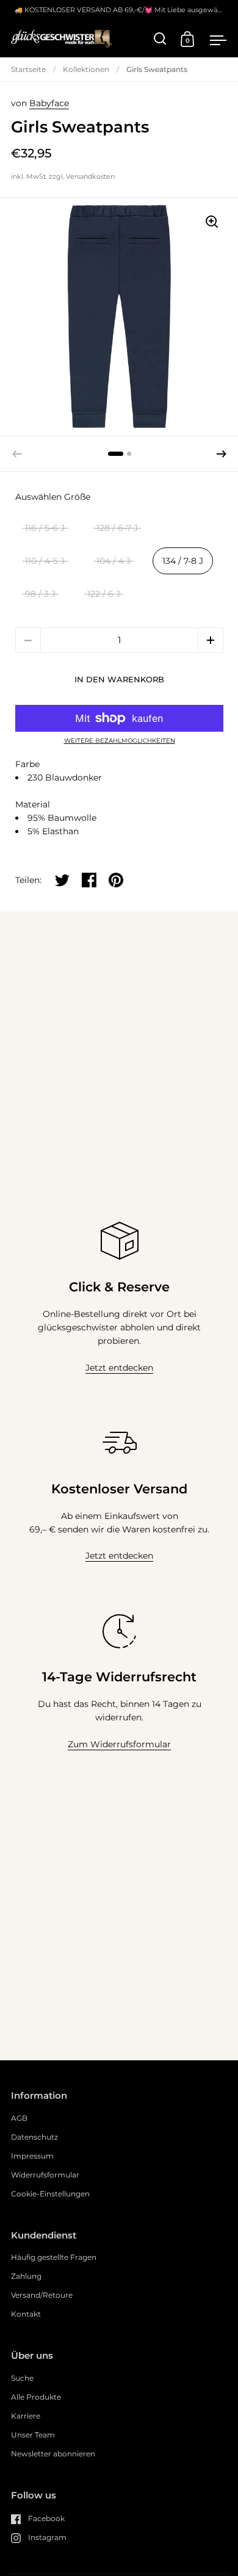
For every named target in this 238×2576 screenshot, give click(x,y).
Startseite (28, 69)
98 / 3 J (40, 594)
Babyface (49, 103)
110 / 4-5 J (45, 561)
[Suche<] (160, 39)
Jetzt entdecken (119, 1368)
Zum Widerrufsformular (119, 1744)
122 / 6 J (104, 594)
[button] (222, 454)
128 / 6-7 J (117, 528)
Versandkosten (90, 176)
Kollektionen (86, 69)
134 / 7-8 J (183, 561)
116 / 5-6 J (45, 528)
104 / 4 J (114, 561)
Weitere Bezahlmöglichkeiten (120, 741)
